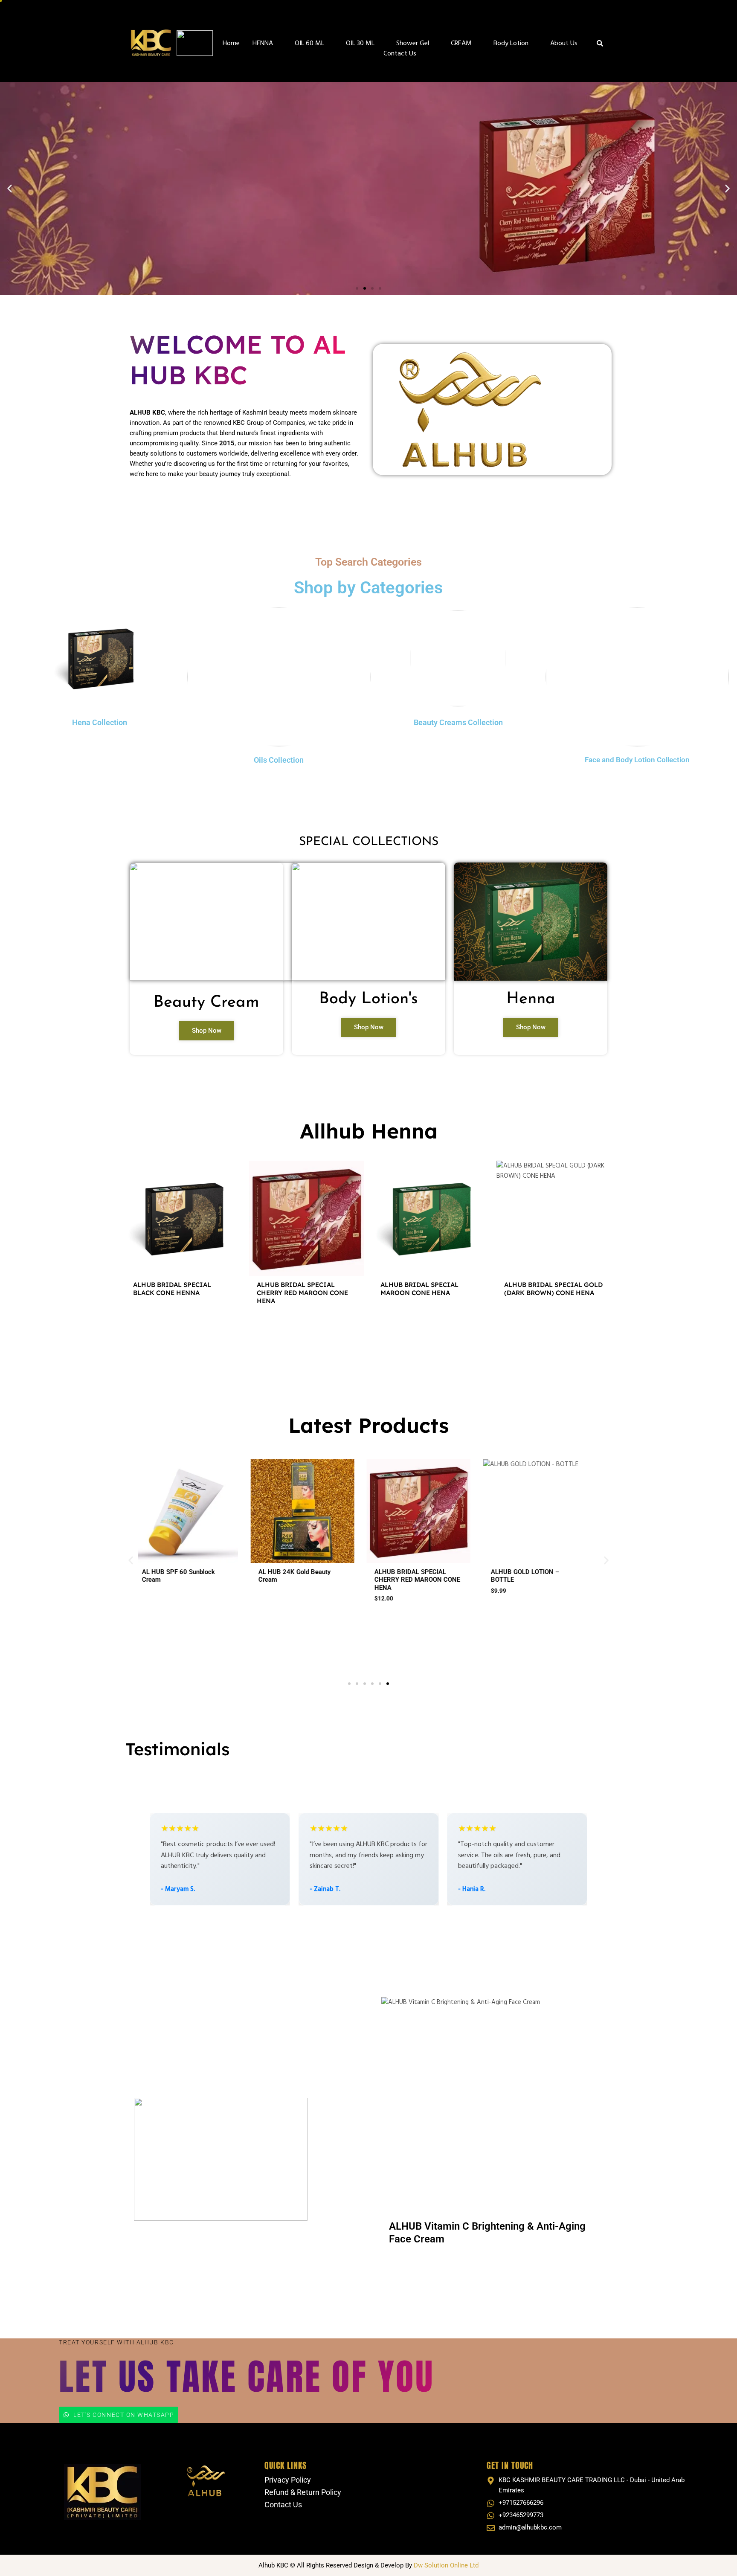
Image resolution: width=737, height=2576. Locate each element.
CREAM (461, 44)
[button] (10, 188)
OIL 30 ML (360, 44)
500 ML (306, 1613)
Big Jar (428, 1603)
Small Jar (396, 1603)
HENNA (263, 44)
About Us (564, 44)
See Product (183, 1324)
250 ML (277, 1613)
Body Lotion (511, 44)
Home (231, 44)
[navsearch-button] (600, 45)
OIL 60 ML (309, 44)
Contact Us (400, 54)
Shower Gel (413, 44)
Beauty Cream (206, 1003)
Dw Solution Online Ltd (446, 2565)
